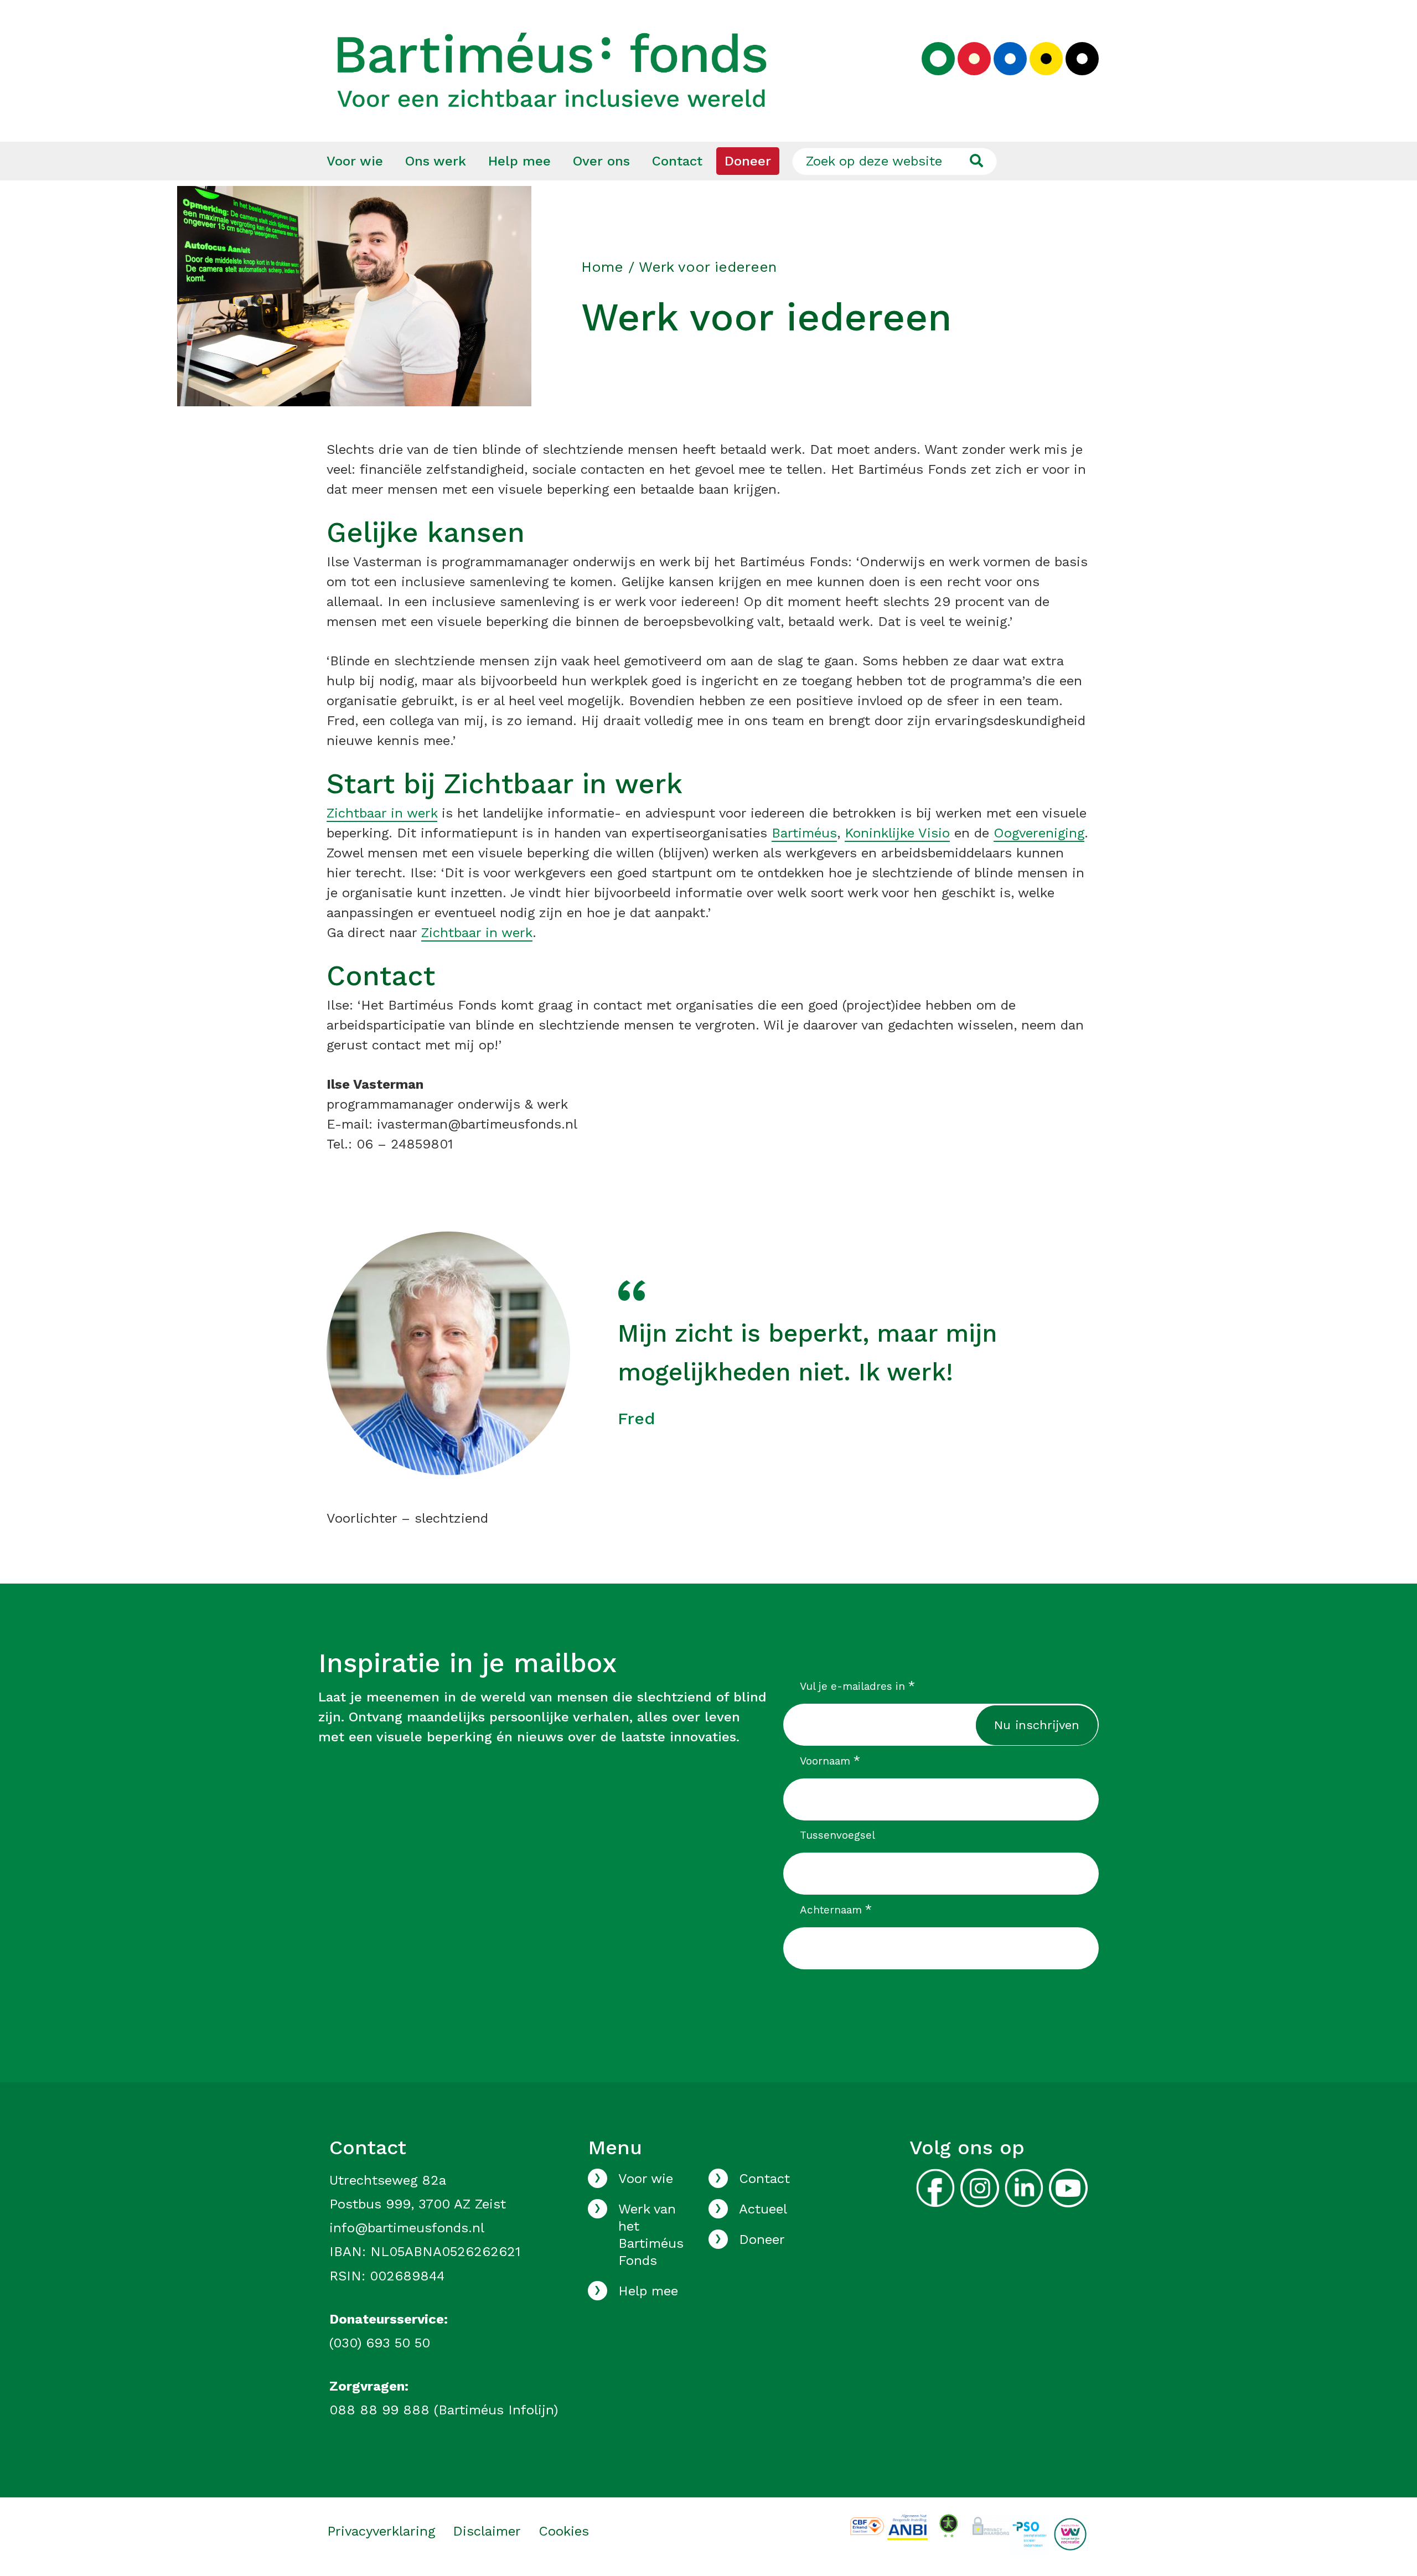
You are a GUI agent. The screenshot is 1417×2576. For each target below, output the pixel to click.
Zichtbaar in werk (382, 813)
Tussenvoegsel (837, 1835)
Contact (677, 161)
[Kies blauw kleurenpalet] (1010, 59)
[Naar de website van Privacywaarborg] (989, 2524)
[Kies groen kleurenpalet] (938, 59)
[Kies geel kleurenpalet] (1046, 59)
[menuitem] (355, 161)
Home (602, 267)
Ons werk (436, 161)
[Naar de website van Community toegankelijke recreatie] (1070, 2533)
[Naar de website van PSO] (1029, 2533)
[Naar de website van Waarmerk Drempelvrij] (948, 2525)
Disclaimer (487, 2531)
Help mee (519, 161)
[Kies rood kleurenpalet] (974, 59)
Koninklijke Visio (897, 833)
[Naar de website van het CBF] (867, 2525)
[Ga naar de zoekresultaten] (976, 161)
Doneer (748, 161)
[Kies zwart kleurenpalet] (1082, 59)
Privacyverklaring (381, 2531)
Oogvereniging (1039, 833)
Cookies (564, 2531)
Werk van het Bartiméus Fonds (651, 2235)
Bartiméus (804, 833)
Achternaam (836, 1910)
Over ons (601, 161)
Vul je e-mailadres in (858, 1686)
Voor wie (355, 161)
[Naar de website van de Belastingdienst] (907, 2526)
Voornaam (830, 1761)
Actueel (763, 2209)
